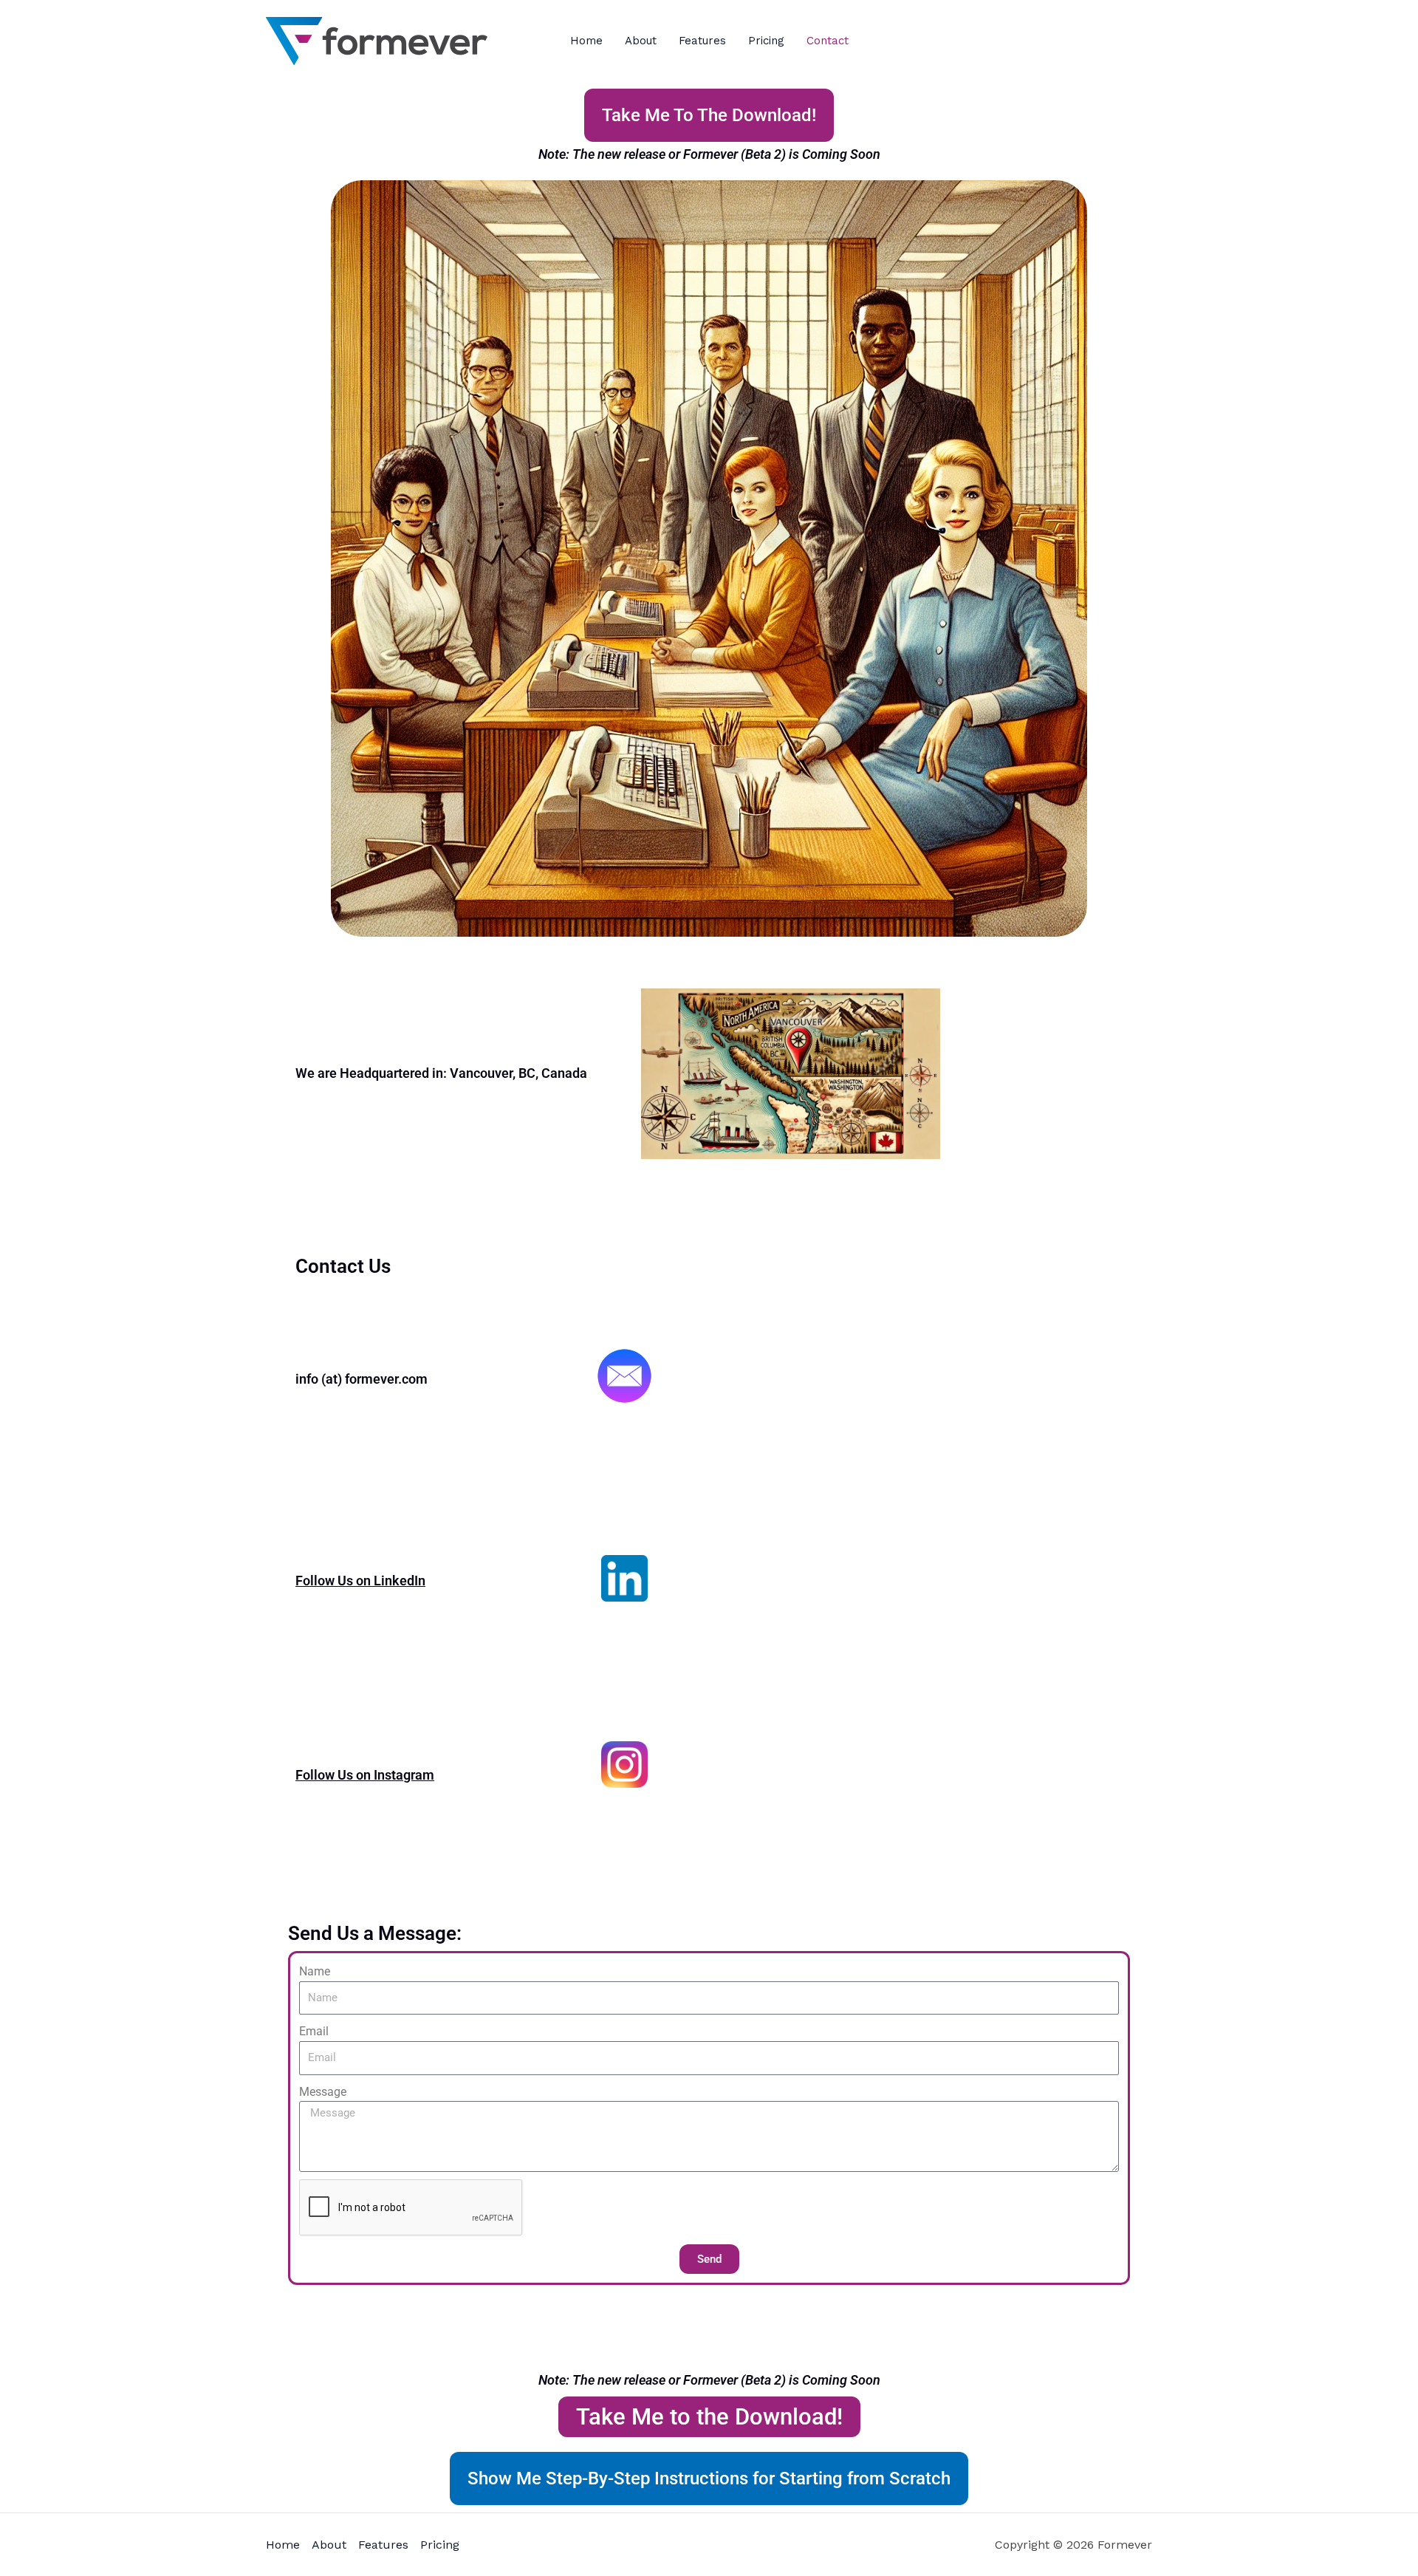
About (641, 41)
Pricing (766, 41)
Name (315, 1971)
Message (323, 2092)
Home (586, 41)
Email (314, 2031)
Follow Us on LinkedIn (360, 1581)
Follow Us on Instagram (365, 1775)
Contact (828, 41)
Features (702, 41)
